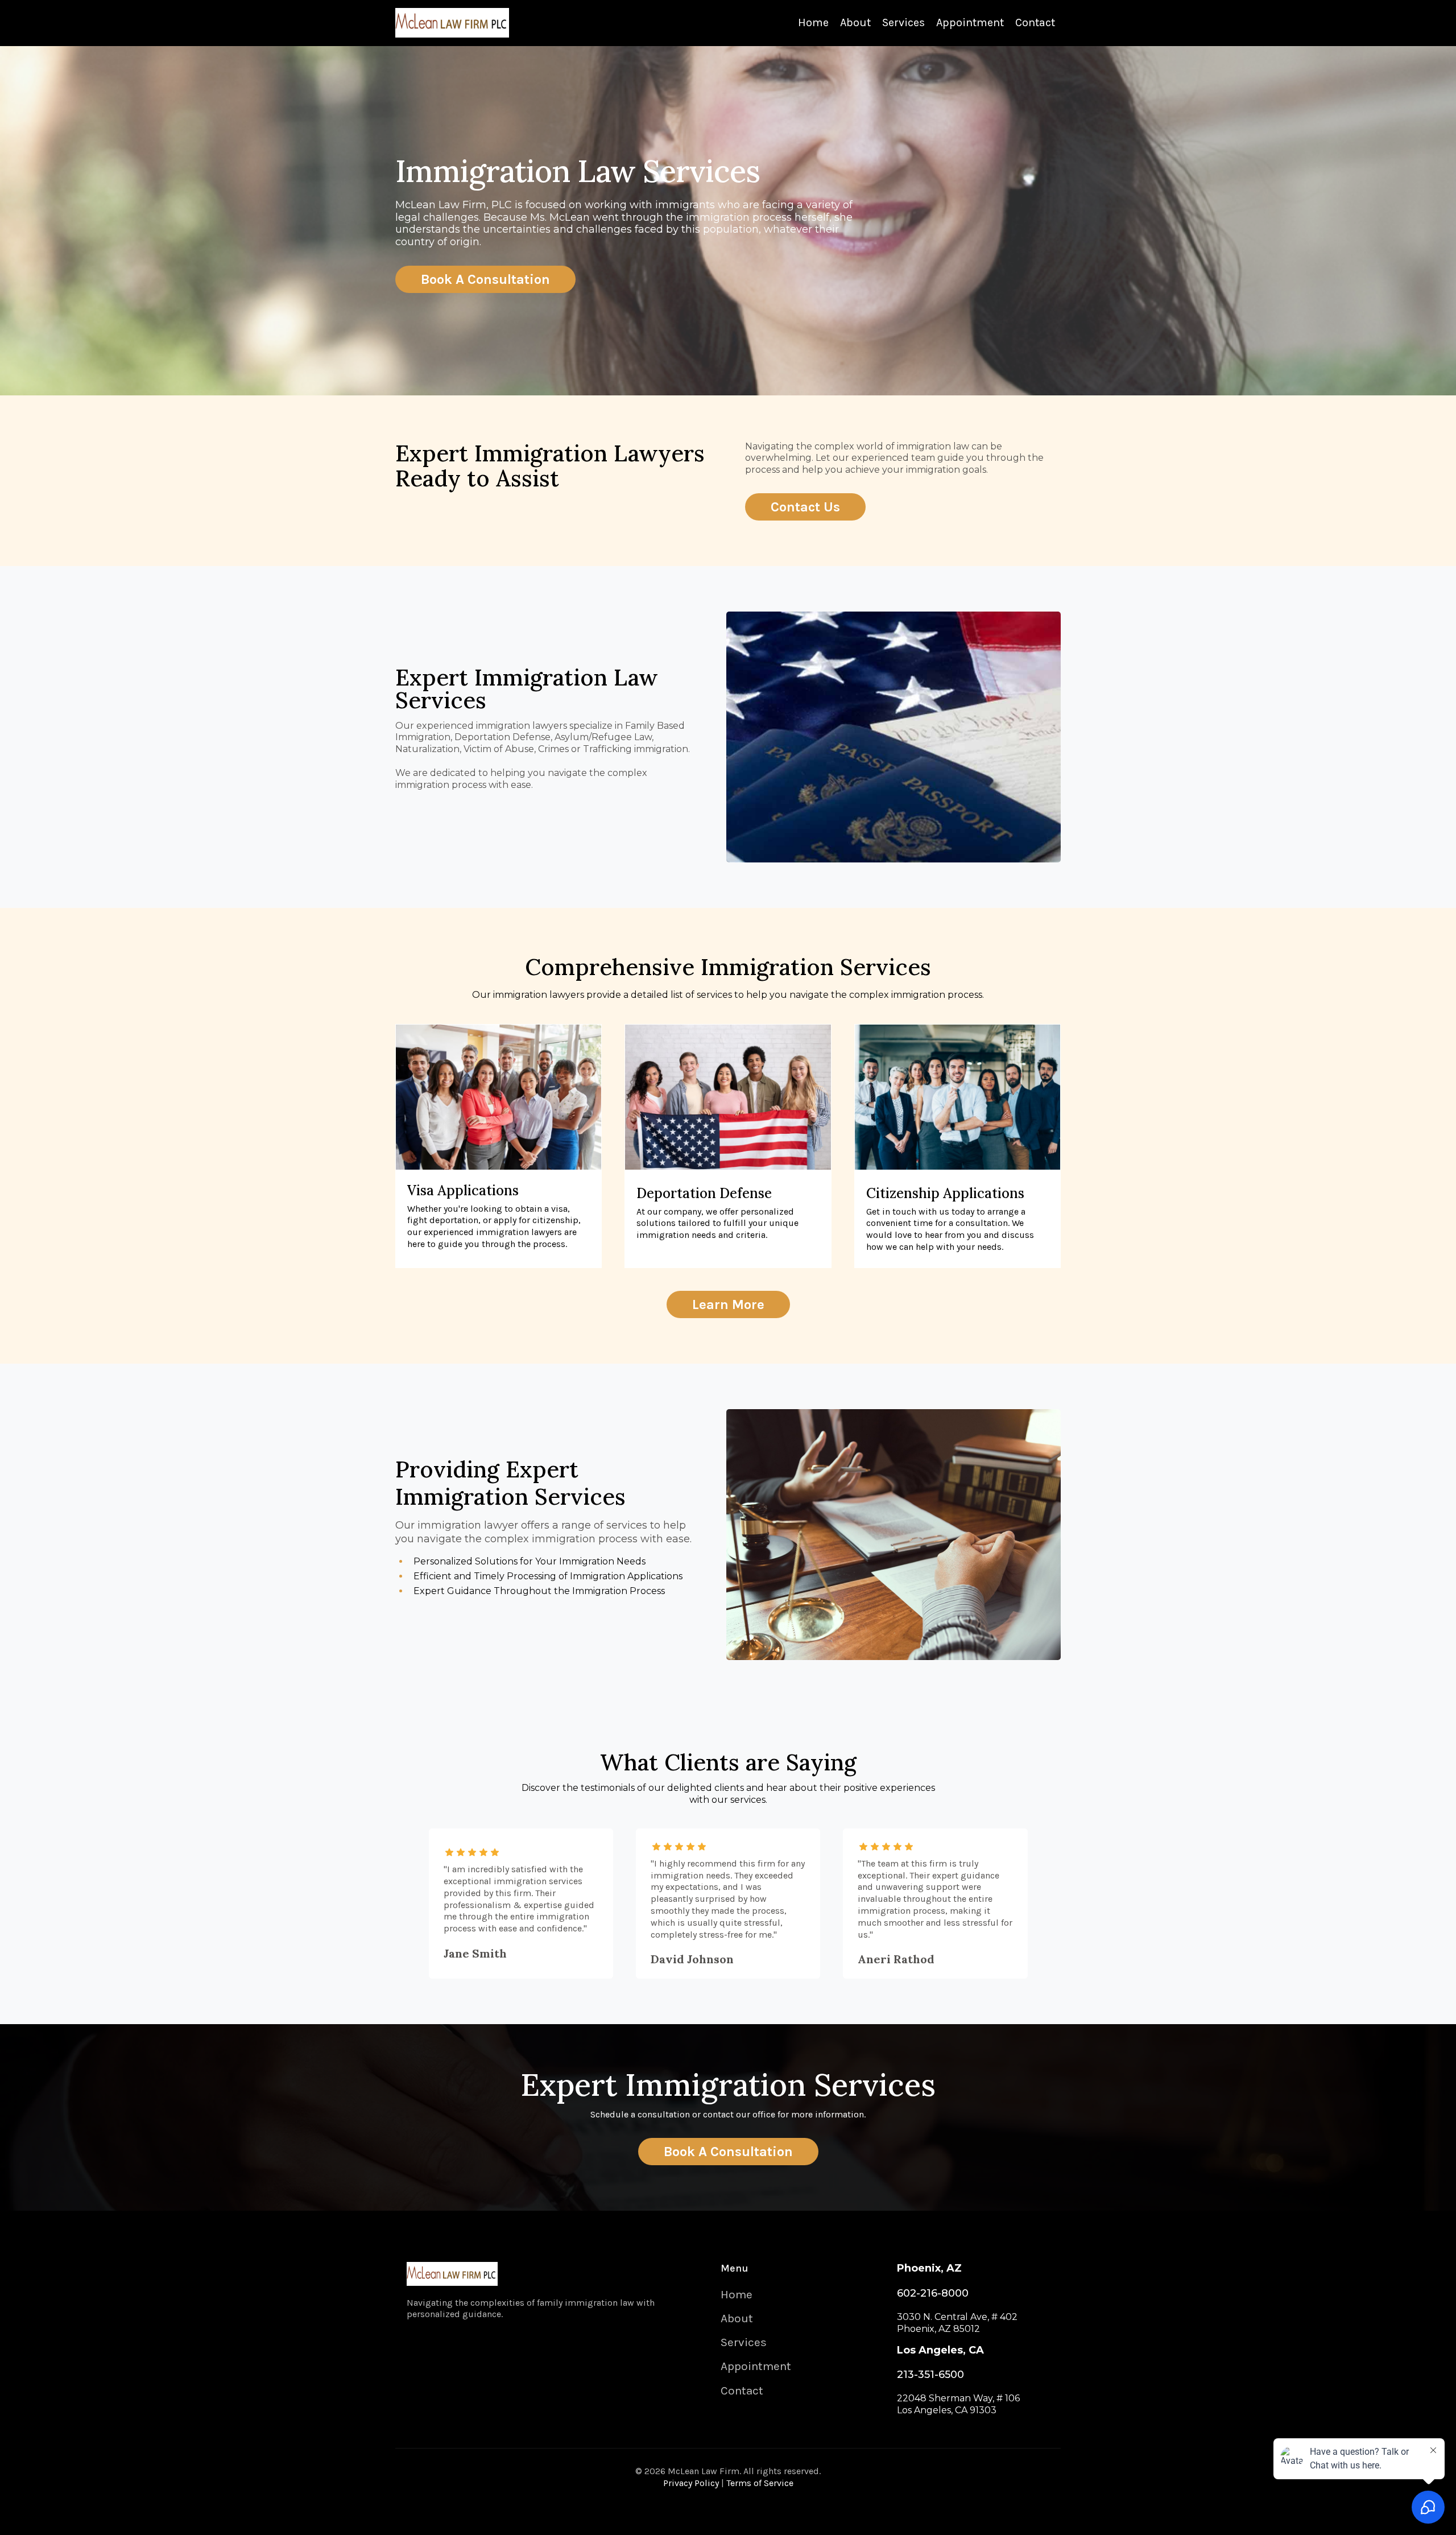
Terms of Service (760, 2483)
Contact (1035, 22)
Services (903, 22)
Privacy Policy (691, 2483)
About (855, 22)
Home (813, 22)
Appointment (970, 22)
